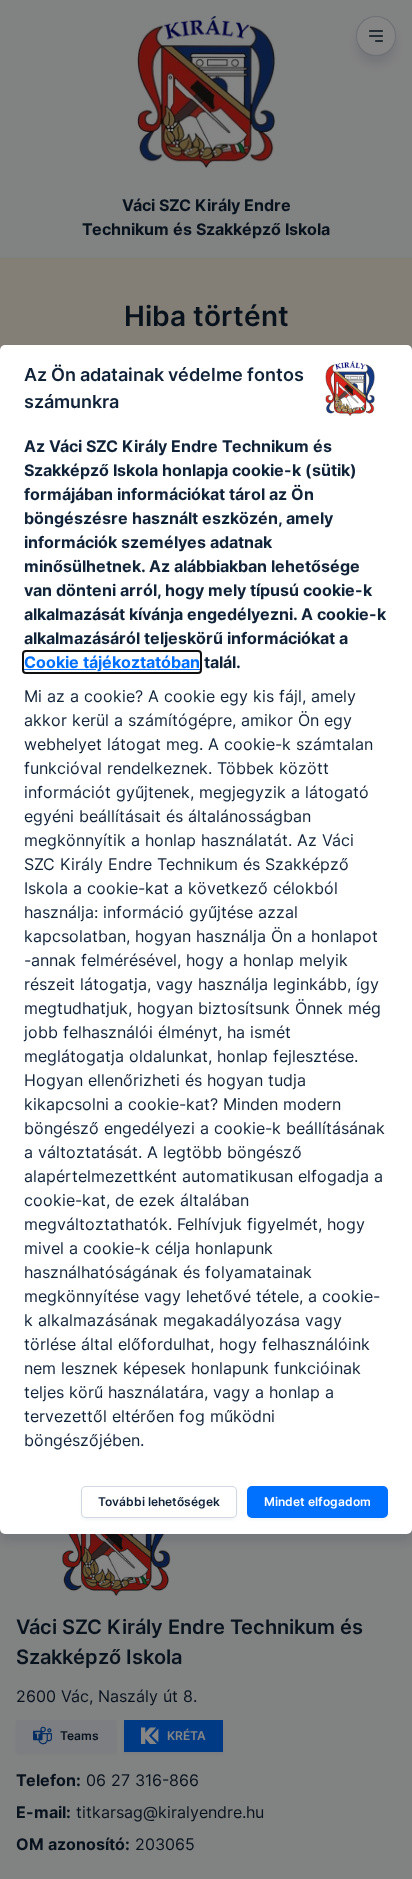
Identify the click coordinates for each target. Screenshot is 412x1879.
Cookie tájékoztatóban (112, 662)
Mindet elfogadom (317, 1501)
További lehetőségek (159, 1501)
